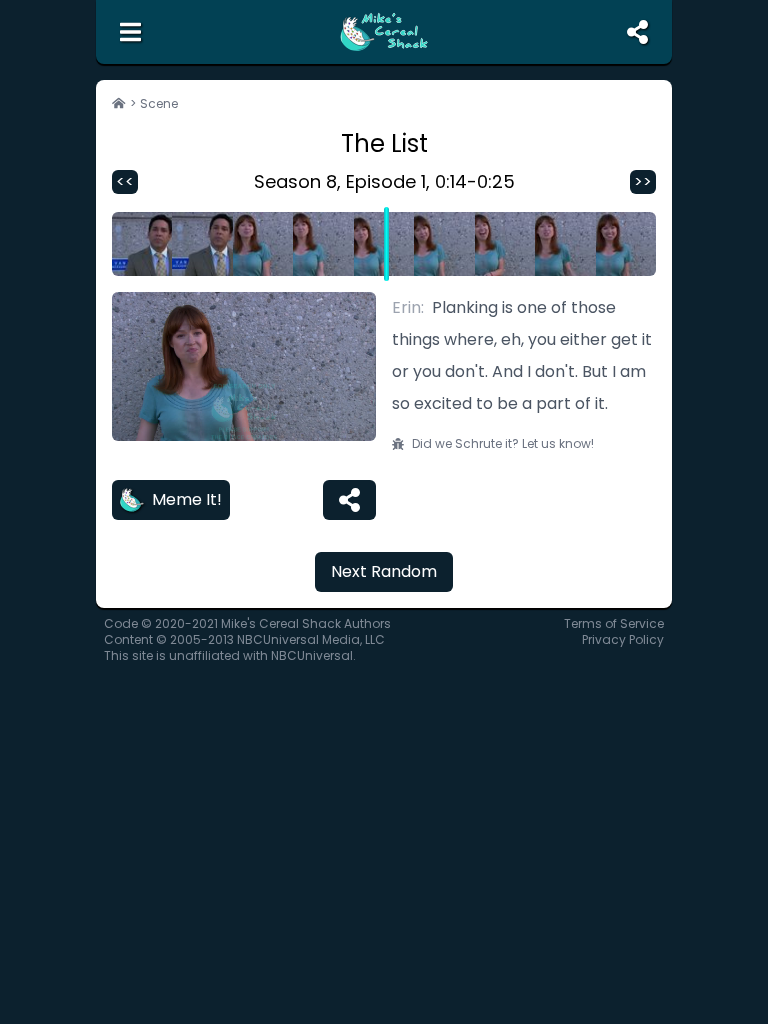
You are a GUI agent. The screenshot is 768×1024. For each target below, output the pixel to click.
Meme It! (187, 499)
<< (125, 181)
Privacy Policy (623, 639)
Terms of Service (614, 623)
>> (643, 181)
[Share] (349, 500)
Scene (159, 104)
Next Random (384, 571)
